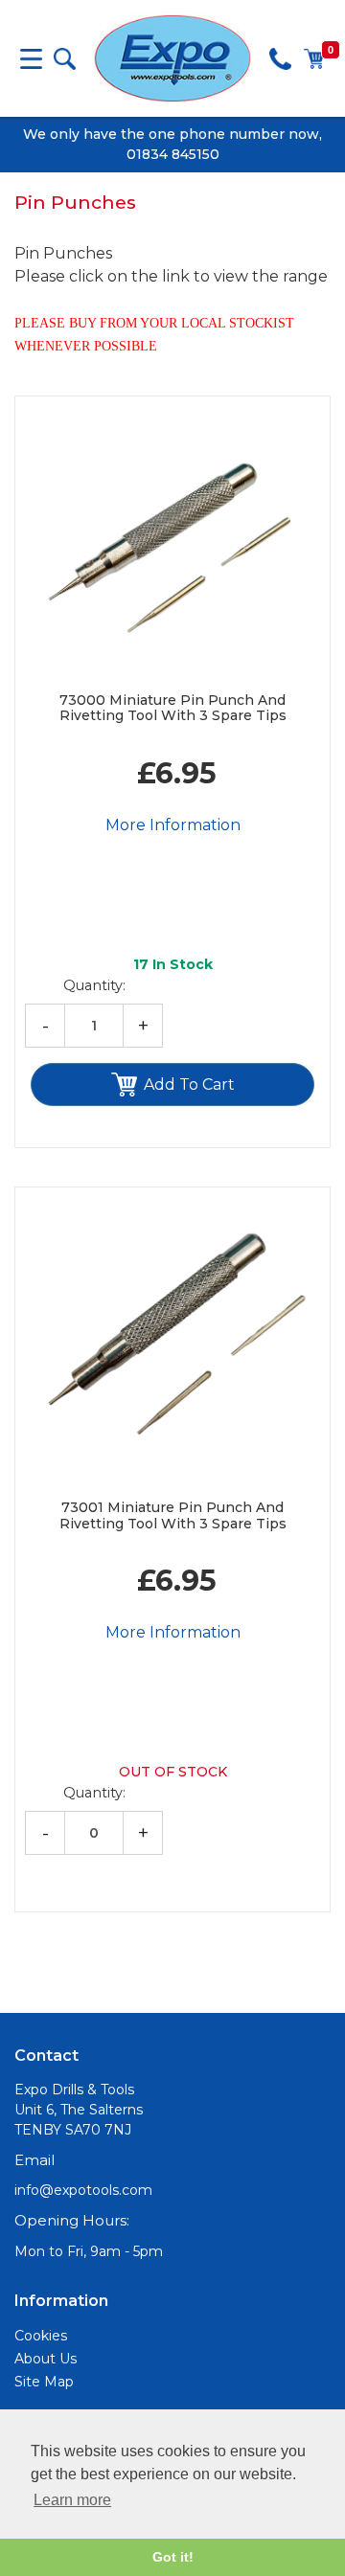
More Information (173, 825)
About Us (46, 2359)
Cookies (41, 2336)
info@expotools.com (83, 2190)
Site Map (44, 2382)
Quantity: (94, 985)
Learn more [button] (72, 2500)
